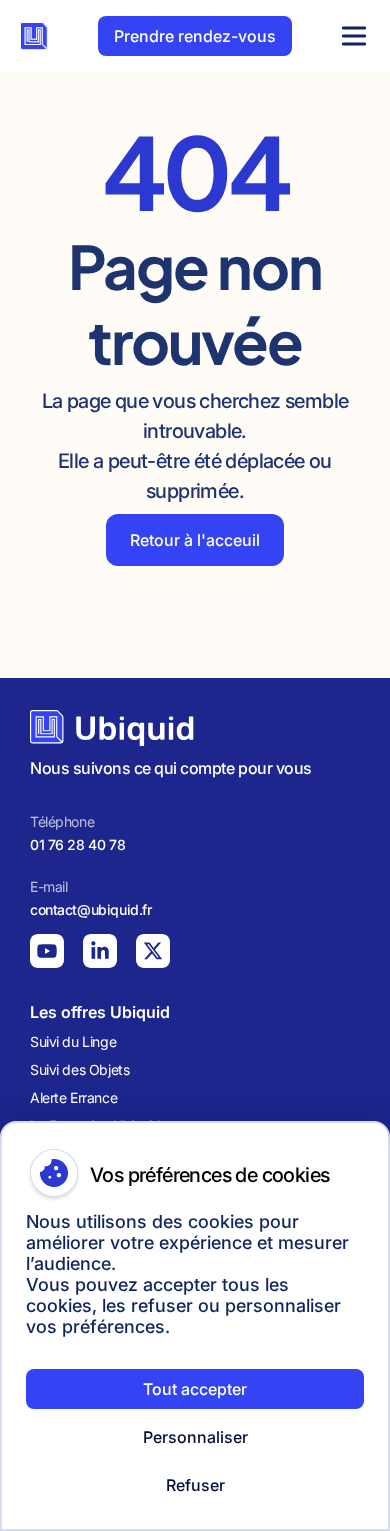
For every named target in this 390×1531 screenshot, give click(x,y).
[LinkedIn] (100, 951)
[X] (153, 951)
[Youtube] (47, 951)
